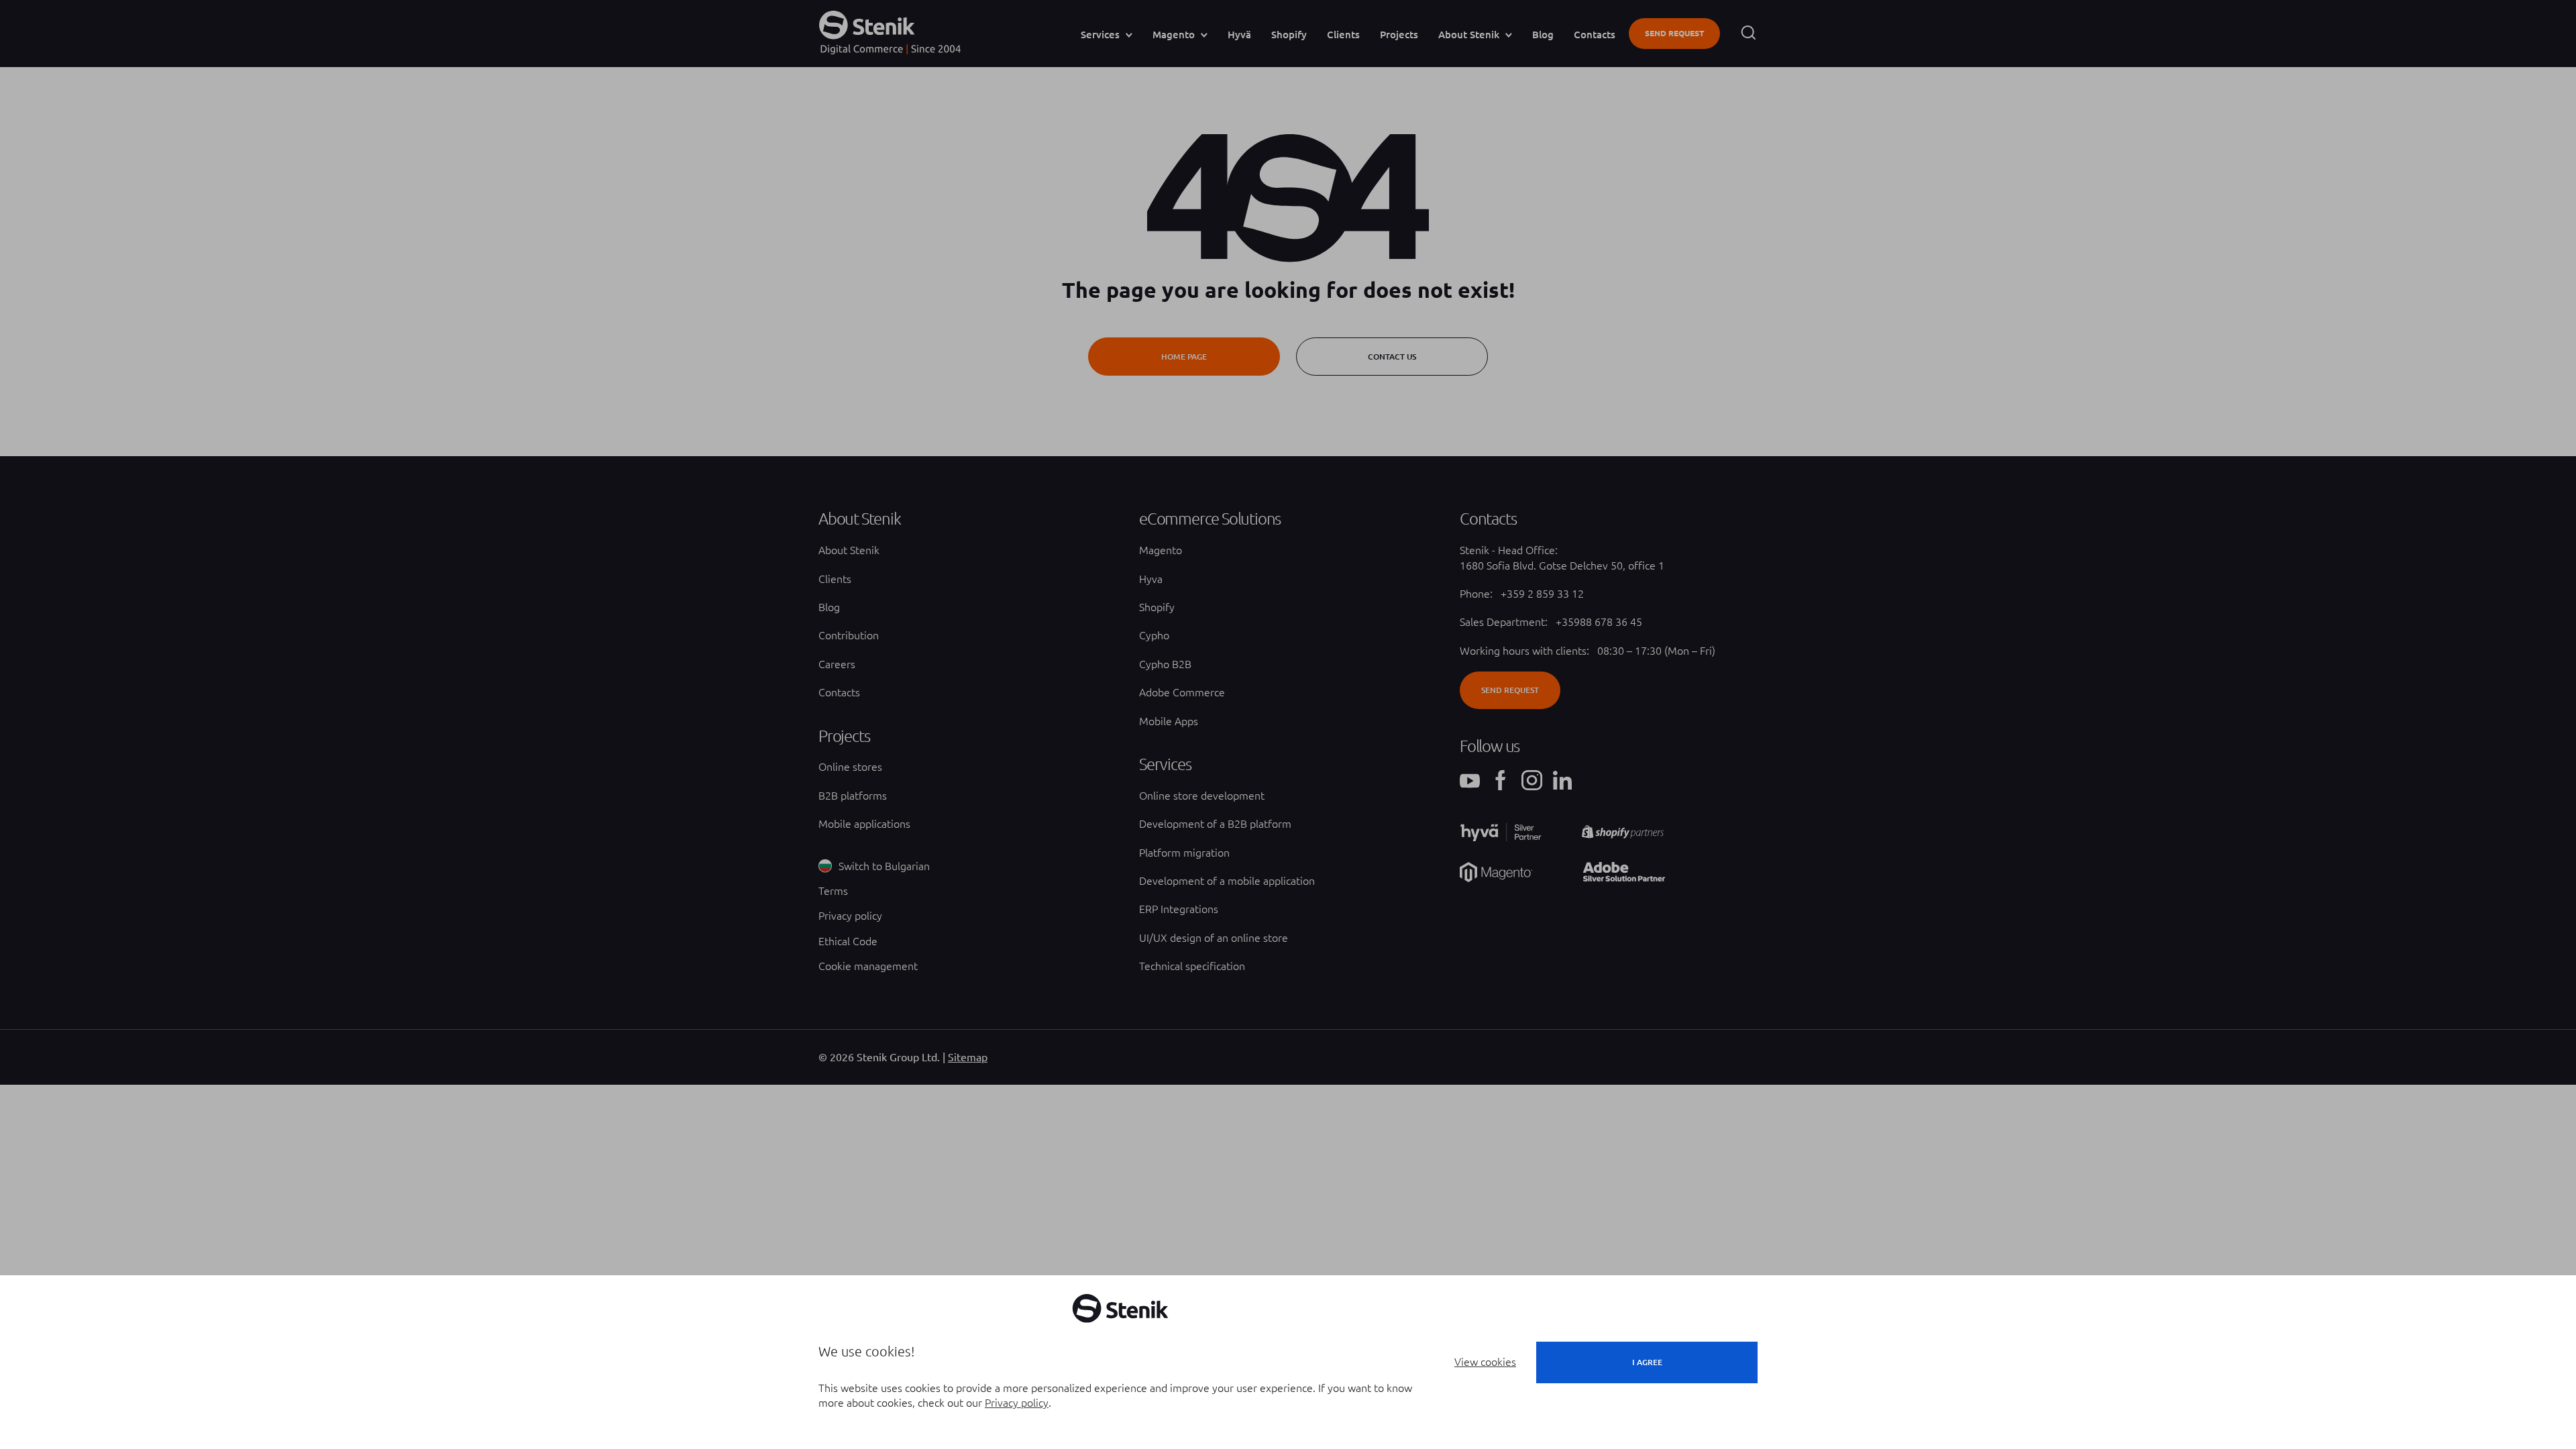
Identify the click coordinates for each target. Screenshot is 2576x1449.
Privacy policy (1017, 1403)
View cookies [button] (1485, 1362)
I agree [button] (1647, 1362)
